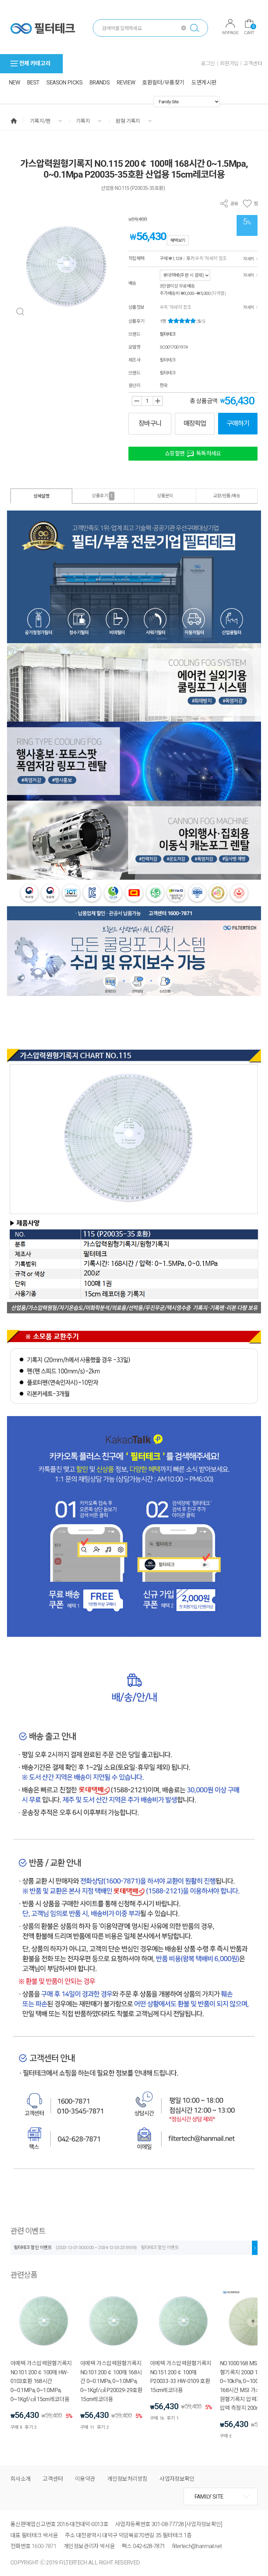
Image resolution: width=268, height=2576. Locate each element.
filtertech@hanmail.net (197, 2546)
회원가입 (229, 64)
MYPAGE (230, 33)
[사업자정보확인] (204, 2524)
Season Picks (64, 83)
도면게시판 (204, 83)
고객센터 (253, 64)
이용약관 (85, 2479)
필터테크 (168, 334)
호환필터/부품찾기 (163, 83)
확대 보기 (20, 312)
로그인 (208, 64)
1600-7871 (44, 2546)
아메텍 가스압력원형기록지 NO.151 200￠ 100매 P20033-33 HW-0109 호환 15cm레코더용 (181, 2377)
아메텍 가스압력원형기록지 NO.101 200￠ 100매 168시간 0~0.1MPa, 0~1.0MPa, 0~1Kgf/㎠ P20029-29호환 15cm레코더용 (111, 2381)
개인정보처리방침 (127, 2479)
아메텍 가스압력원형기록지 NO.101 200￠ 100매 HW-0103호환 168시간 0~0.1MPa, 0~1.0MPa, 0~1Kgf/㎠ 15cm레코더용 (41, 2381)
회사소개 (20, 2479)
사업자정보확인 (177, 2479)
